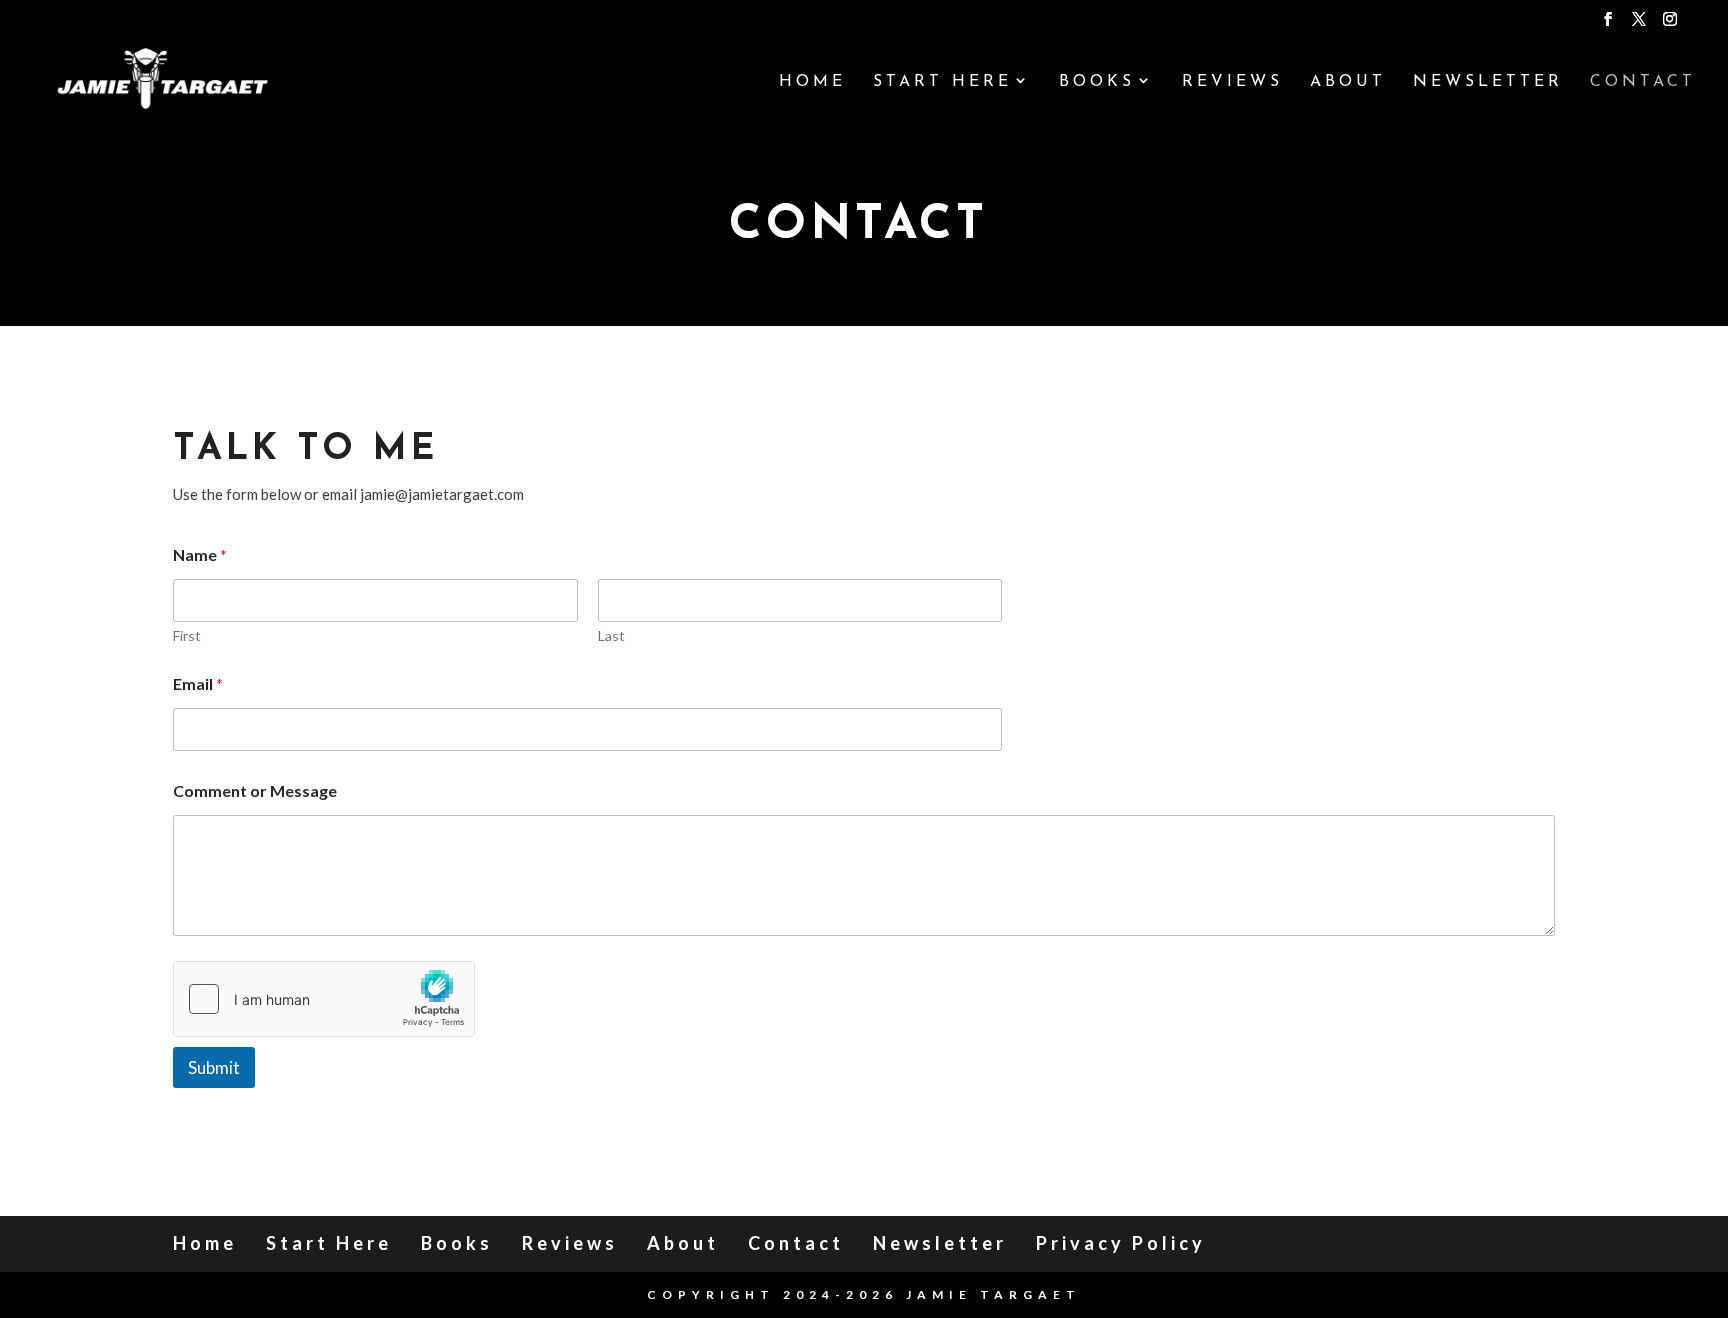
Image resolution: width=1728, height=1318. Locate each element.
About (1348, 82)
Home (812, 82)
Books (1097, 82)
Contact (1643, 82)
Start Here (942, 82)
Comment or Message (255, 790)
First (187, 635)
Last (611, 635)
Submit (214, 1067)
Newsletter (1488, 82)
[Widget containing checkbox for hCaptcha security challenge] (324, 999)
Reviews (1232, 82)
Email (198, 683)
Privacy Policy (1121, 1243)
